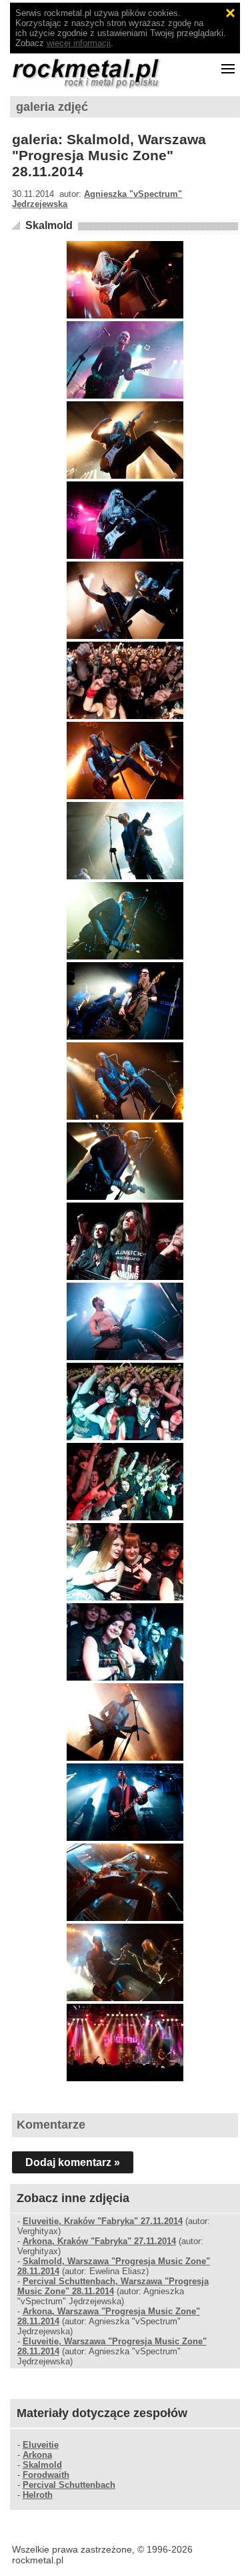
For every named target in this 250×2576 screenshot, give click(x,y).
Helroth (38, 2495)
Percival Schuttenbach (69, 2485)
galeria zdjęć (52, 107)
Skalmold (49, 225)
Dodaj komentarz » (73, 2162)
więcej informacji (79, 43)
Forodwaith (46, 2475)
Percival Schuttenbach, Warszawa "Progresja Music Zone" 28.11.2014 (113, 2286)
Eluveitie (41, 2445)
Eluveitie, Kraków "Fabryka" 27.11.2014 (103, 2221)
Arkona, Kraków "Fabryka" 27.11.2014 (99, 2241)
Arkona (37, 2455)
